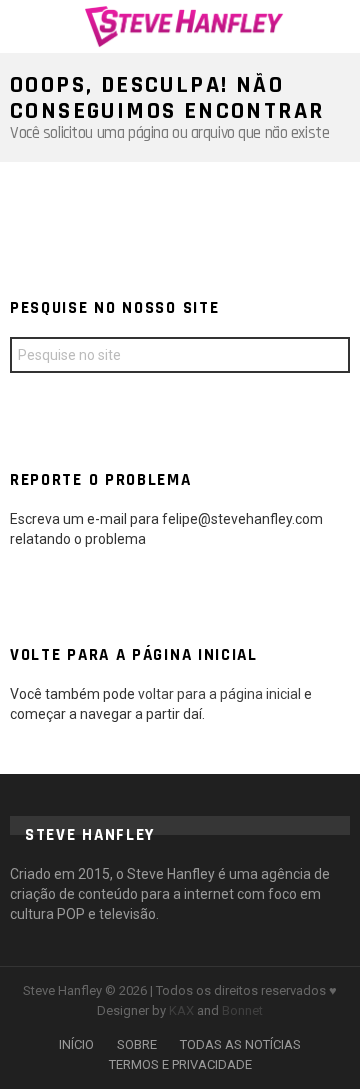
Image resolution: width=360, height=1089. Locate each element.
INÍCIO (76, 1044)
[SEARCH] (338, 26)
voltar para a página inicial (221, 694)
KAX (181, 1010)
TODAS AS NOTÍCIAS (240, 1044)
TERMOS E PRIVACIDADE (180, 1064)
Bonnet (242, 1010)
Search (330, 357)
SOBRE (137, 1044)
